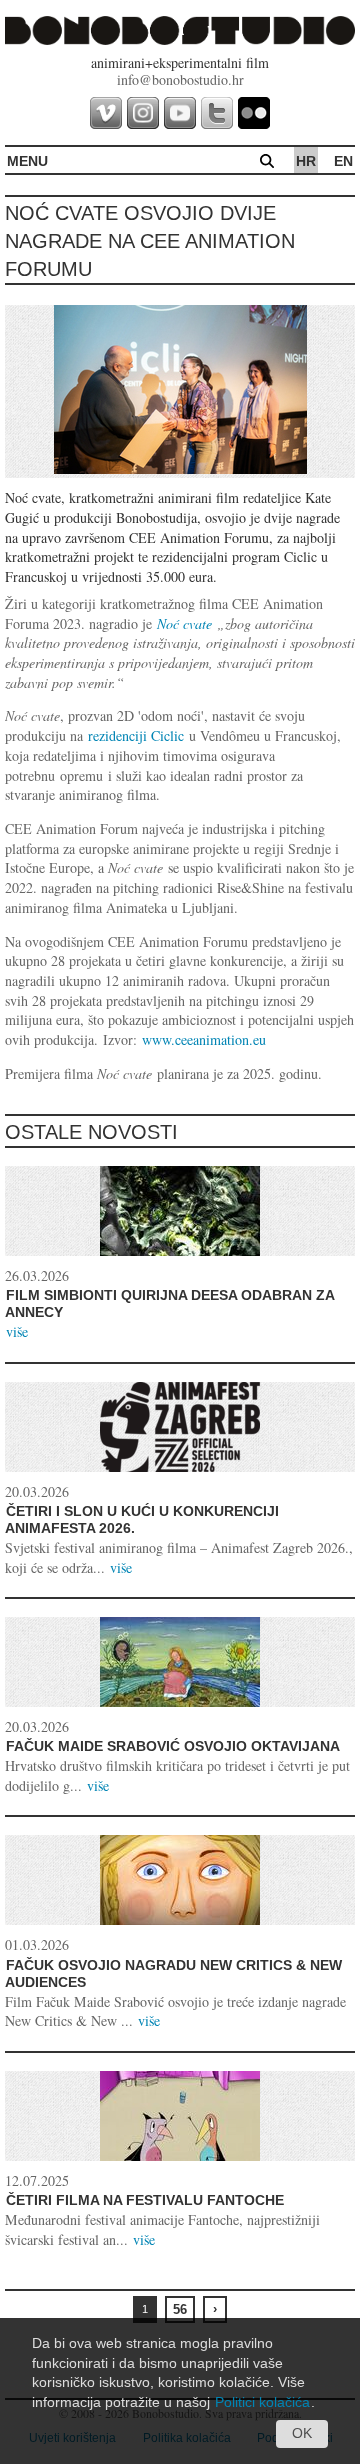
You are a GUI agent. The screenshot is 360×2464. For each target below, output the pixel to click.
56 (180, 2309)
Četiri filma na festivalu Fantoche (145, 2200)
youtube (180, 113)
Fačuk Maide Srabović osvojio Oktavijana (173, 1746)
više (17, 1331)
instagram (143, 113)
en (343, 161)
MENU (27, 161)
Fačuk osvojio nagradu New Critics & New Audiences (173, 1974)
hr (306, 161)
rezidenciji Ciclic (136, 735)
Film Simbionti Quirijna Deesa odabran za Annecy (169, 1304)
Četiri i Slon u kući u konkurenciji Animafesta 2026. (142, 1520)
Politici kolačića (262, 2402)
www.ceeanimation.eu (204, 1039)
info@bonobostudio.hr (180, 79)
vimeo (106, 113)
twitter (217, 113)
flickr (254, 113)
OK (302, 2433)
